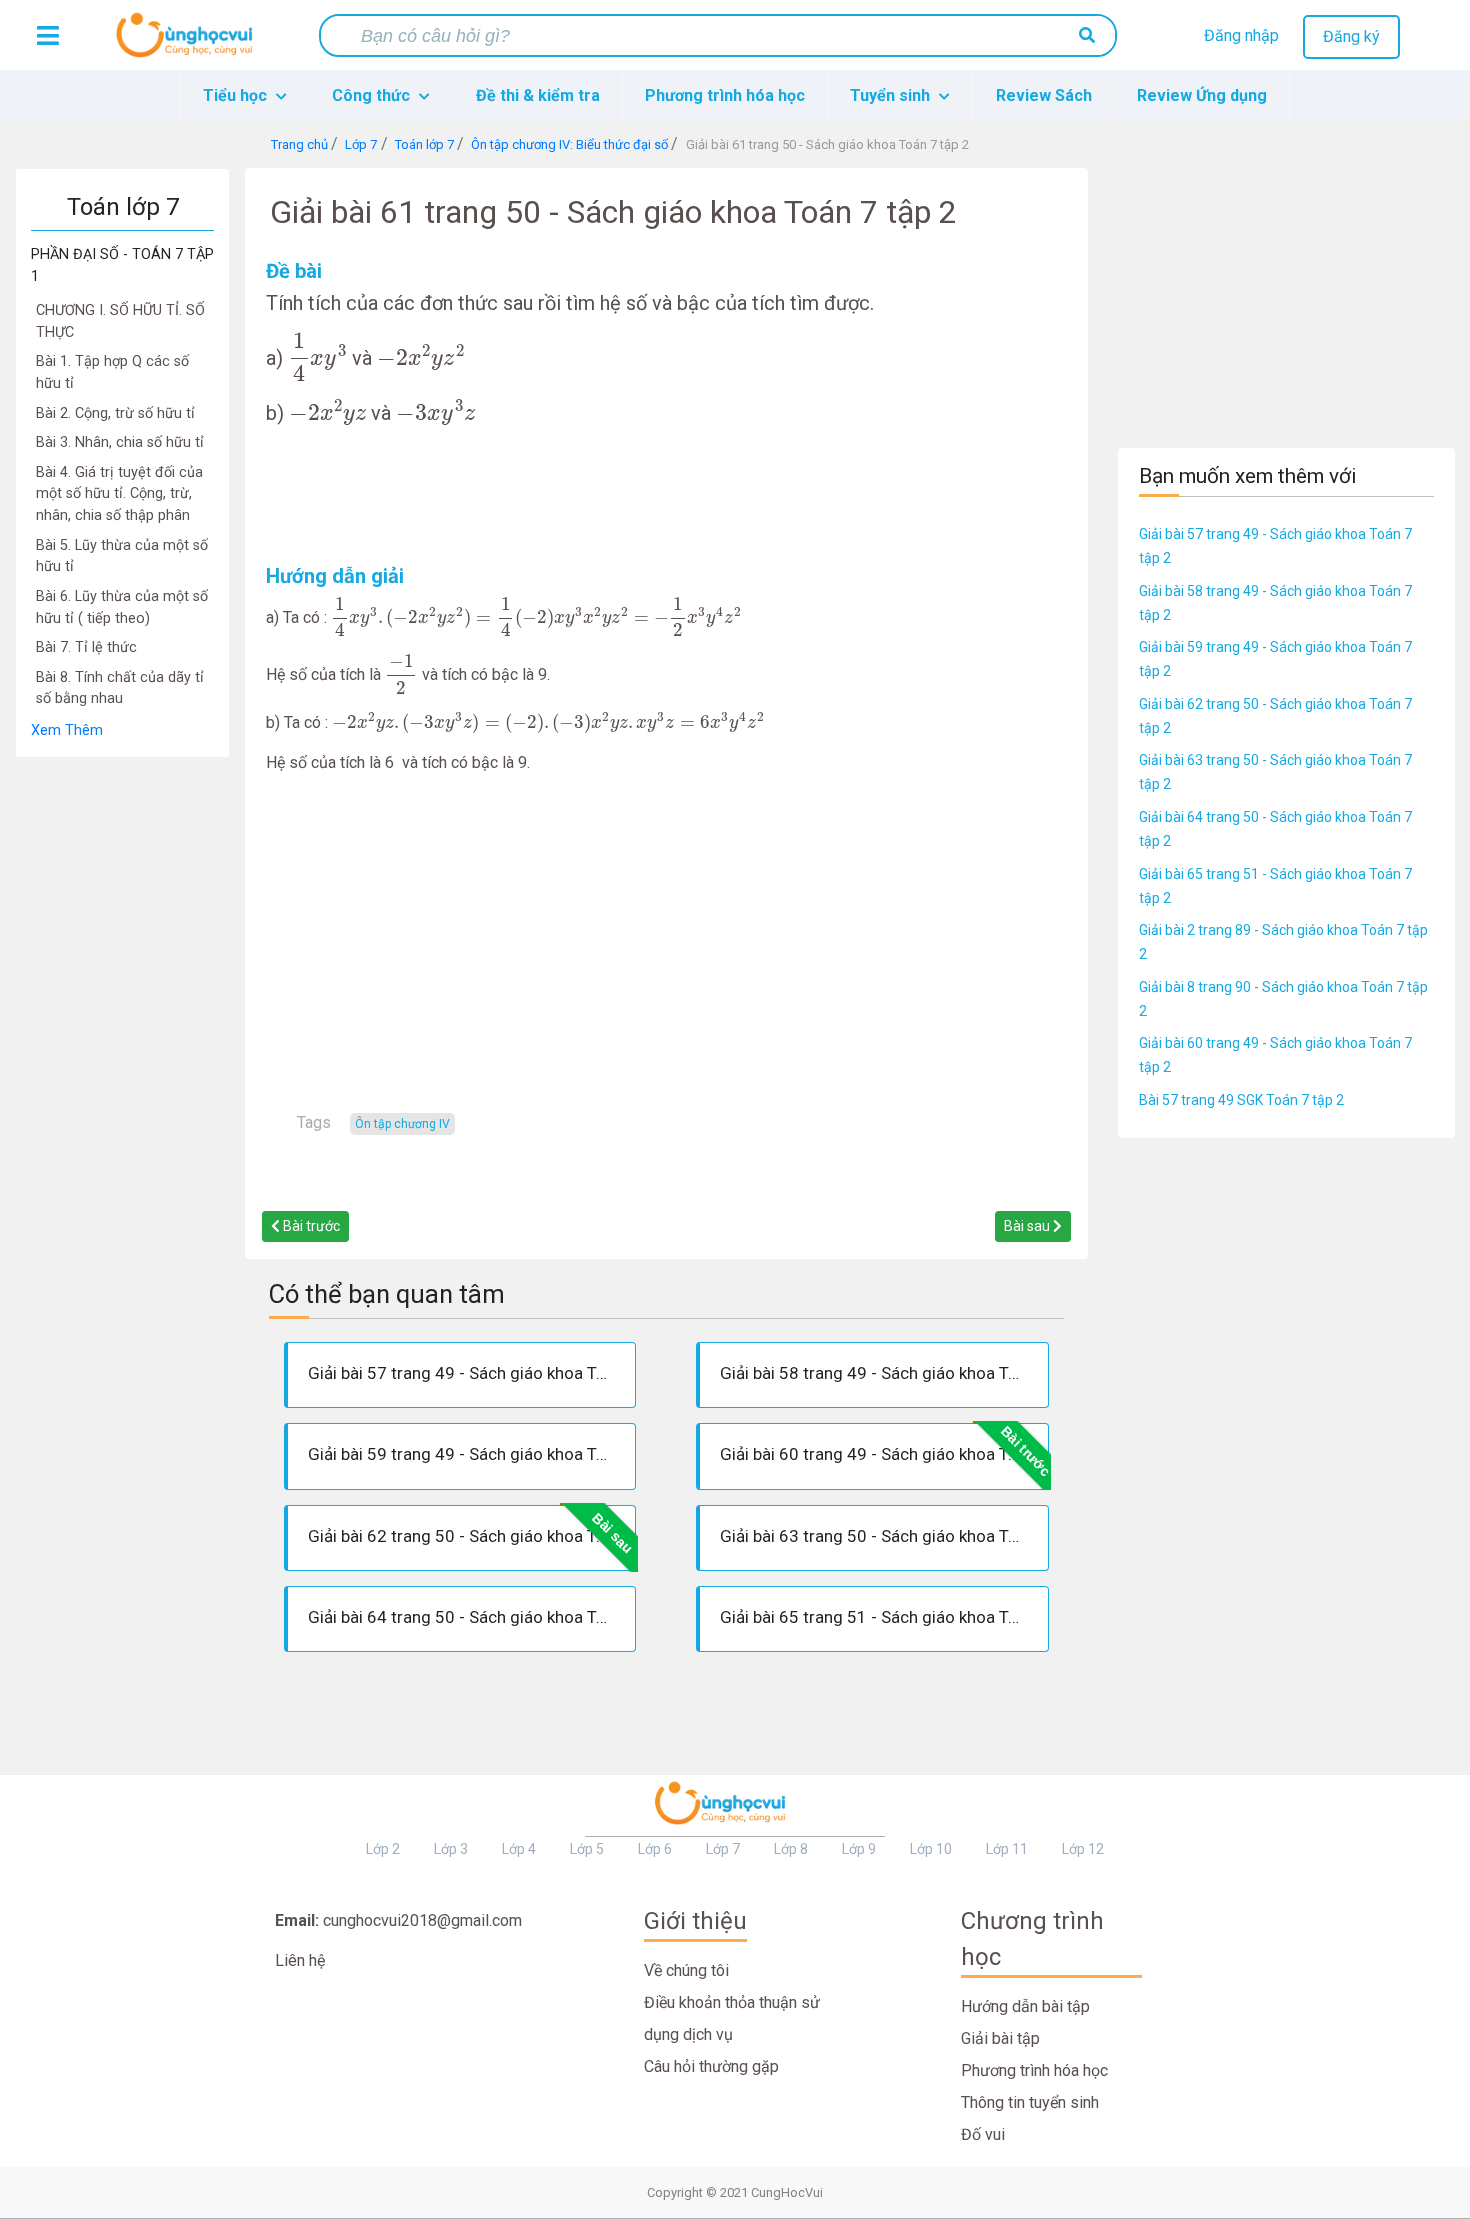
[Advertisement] (122, 1058)
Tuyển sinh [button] (892, 95)
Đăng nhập (1241, 35)
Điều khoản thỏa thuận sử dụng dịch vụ (732, 2018)
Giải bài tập (1000, 2038)
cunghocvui (189, 43)
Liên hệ (300, 1960)
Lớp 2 (383, 1849)
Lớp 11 (1007, 1849)
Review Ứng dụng (1202, 95)
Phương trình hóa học (725, 95)
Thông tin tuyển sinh (1030, 2102)
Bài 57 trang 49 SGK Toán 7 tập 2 (1241, 1100)
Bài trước (310, 1226)
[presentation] (317, 356)
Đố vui (983, 2134)
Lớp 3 (451, 1849)
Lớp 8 (791, 1849)
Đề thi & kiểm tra (538, 95)
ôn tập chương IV (402, 1124)
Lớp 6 (655, 1849)
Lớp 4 (519, 1849)
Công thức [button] (373, 95)
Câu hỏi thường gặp (711, 2066)
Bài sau (1028, 1226)
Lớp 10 (931, 1849)
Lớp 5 (587, 1849)
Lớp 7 (723, 1849)
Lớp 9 (859, 1849)
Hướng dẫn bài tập (1025, 2006)
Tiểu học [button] (237, 95)
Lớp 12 (1083, 1849)
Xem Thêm (67, 730)
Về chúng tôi (686, 1970)
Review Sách (1044, 95)
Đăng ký (1351, 36)
